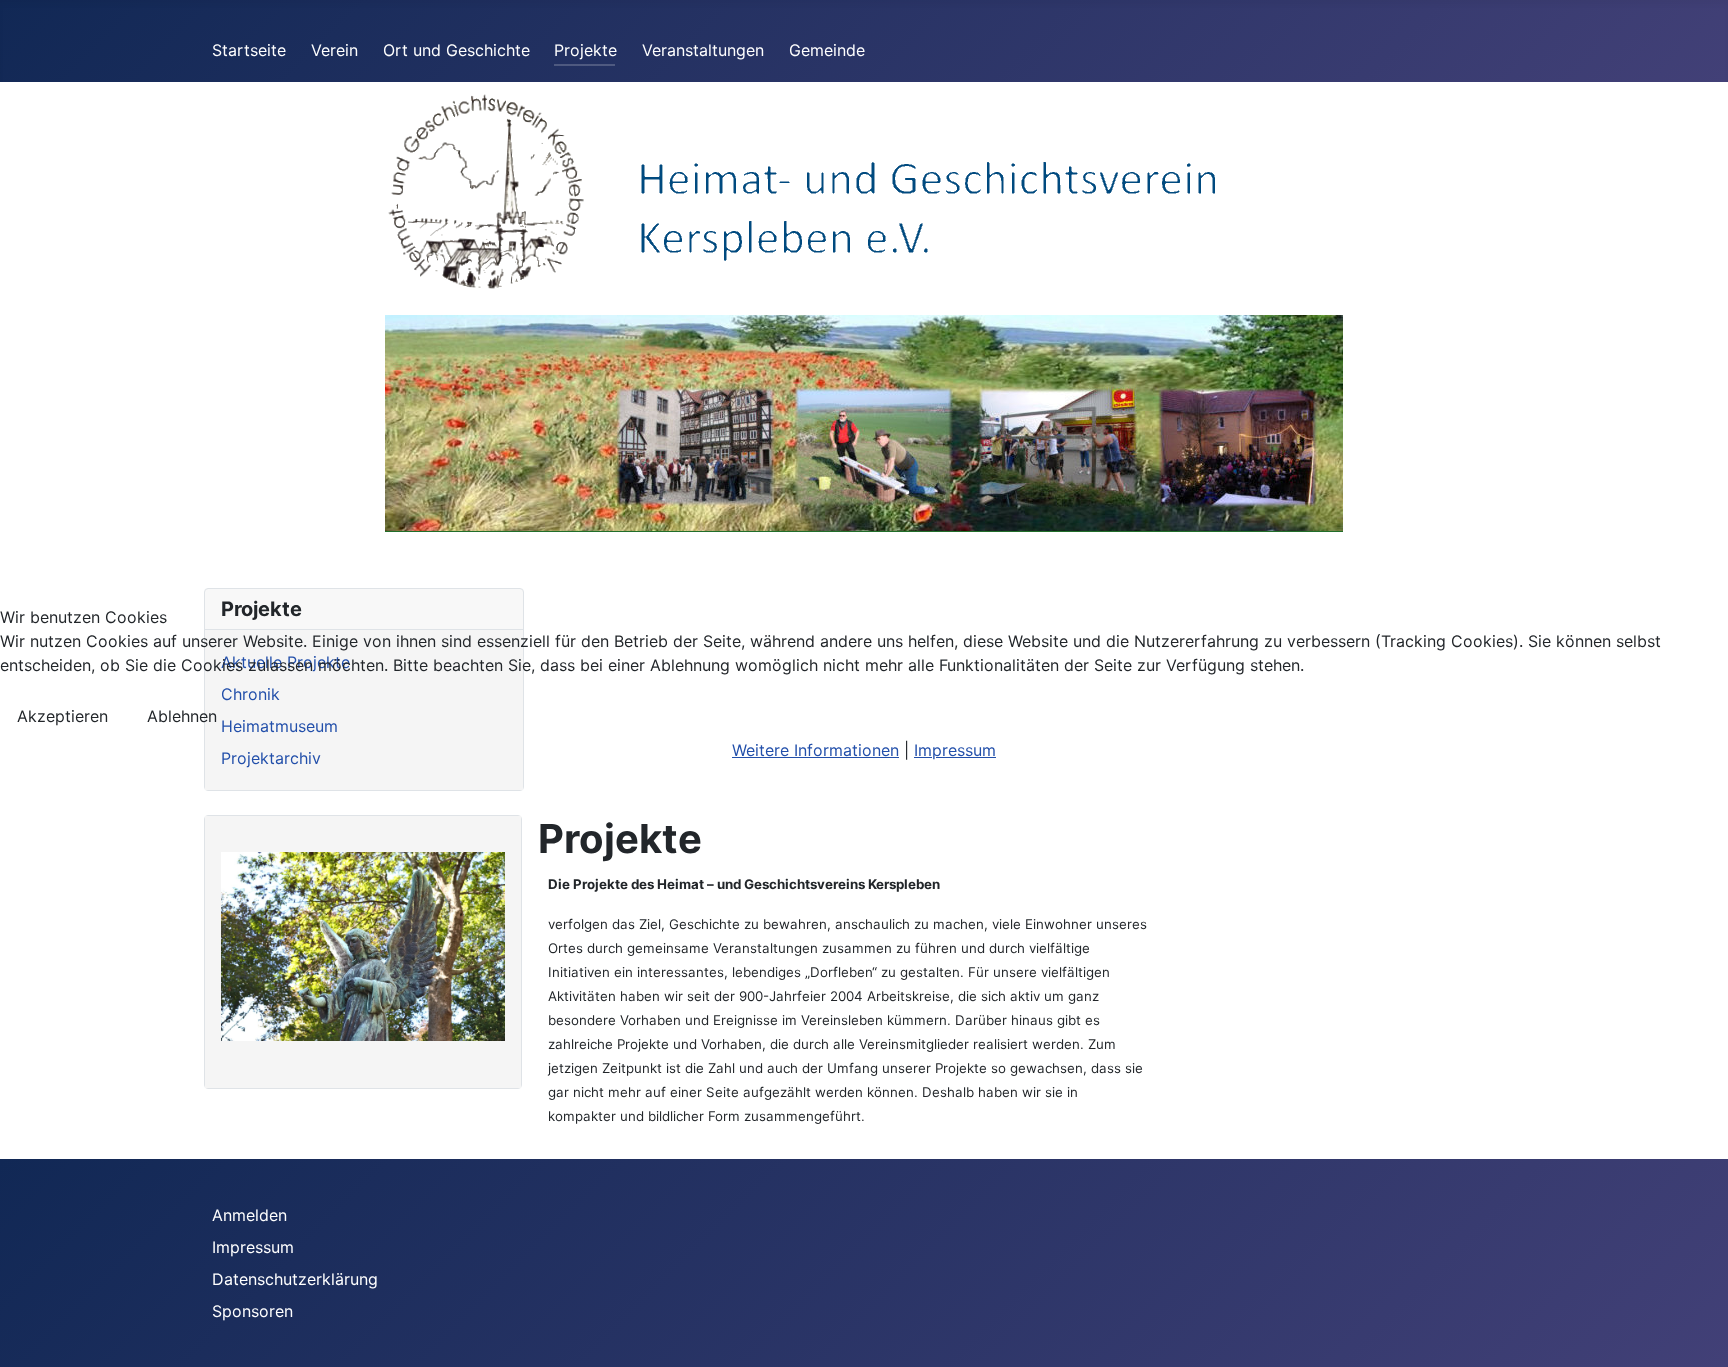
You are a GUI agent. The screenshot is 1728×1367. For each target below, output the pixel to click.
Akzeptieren (62, 716)
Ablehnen (182, 716)
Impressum (955, 750)
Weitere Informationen (815, 750)
